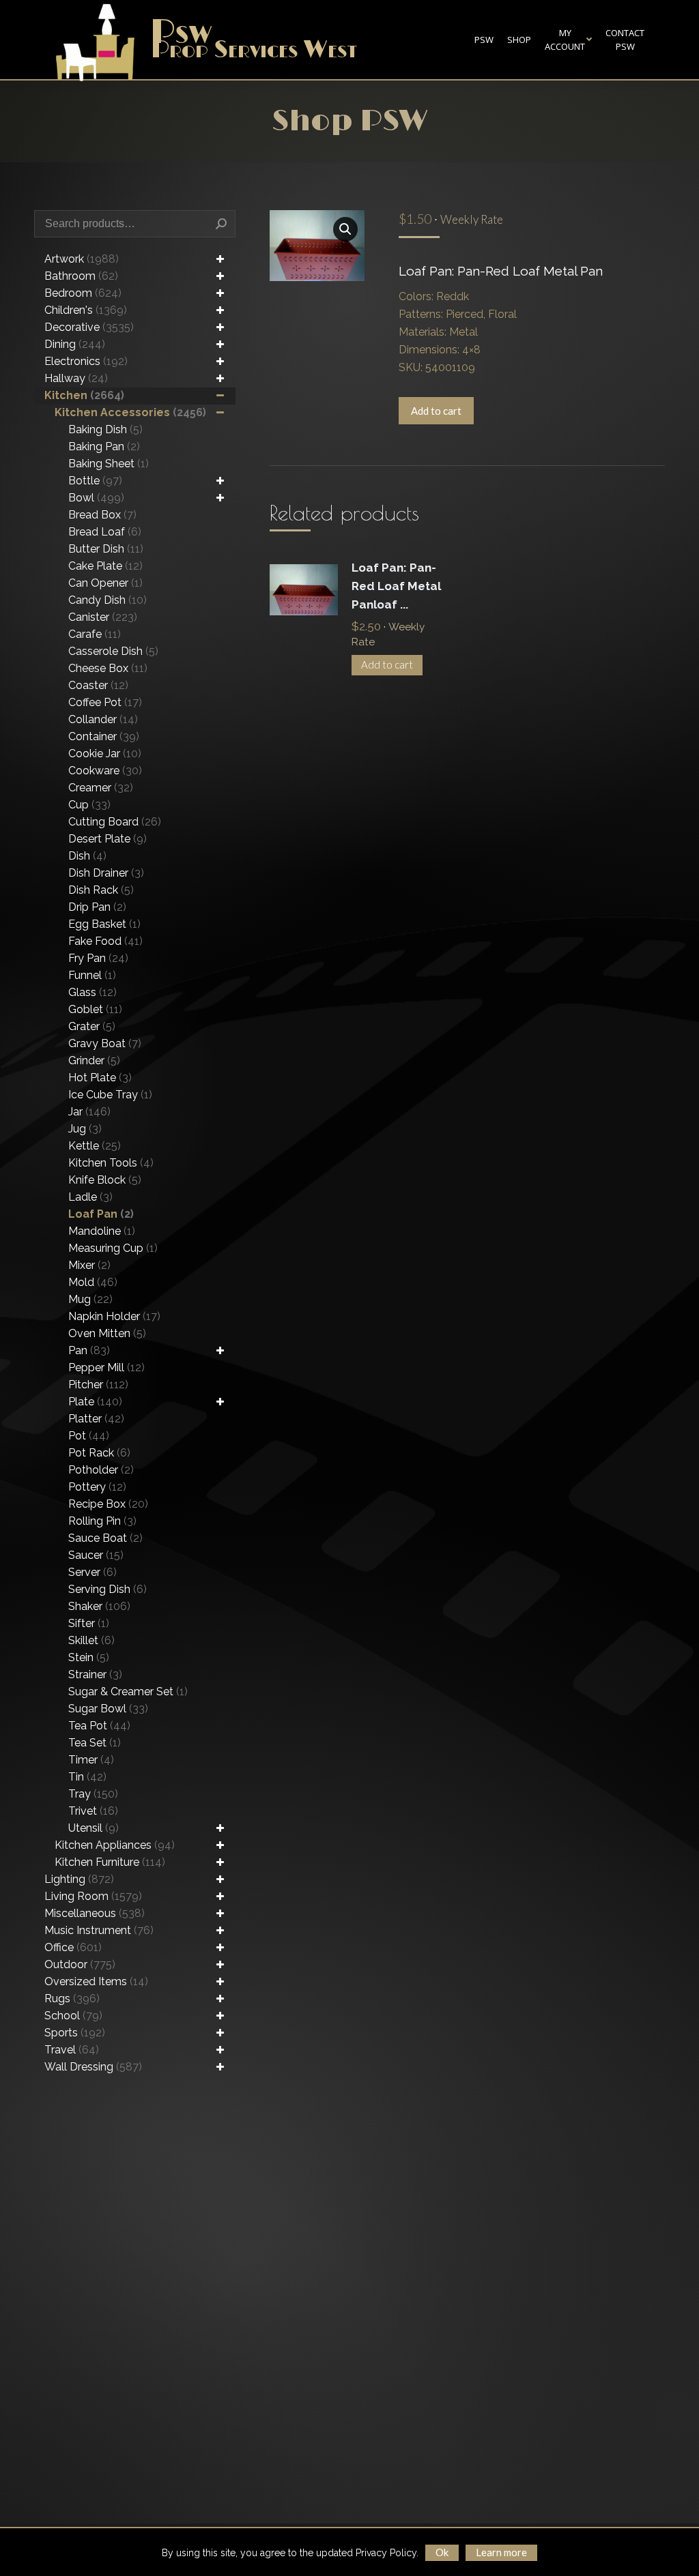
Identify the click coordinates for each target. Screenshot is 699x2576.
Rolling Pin (102, 1521)
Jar (89, 1112)
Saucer (96, 1555)
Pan (89, 1350)
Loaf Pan (101, 1214)
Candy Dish (108, 600)
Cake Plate (105, 566)
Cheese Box (108, 668)
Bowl (96, 498)
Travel (72, 2050)
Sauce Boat (105, 1538)
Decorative (89, 327)
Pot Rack (99, 1453)
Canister (103, 617)
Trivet (93, 1811)
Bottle (95, 481)
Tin (87, 1777)
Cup (89, 805)
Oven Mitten (107, 1333)
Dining (75, 344)
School (73, 2016)
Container (104, 736)
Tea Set (95, 1743)
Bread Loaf (105, 532)
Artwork (82, 259)
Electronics (86, 361)
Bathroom (81, 276)
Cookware (105, 771)
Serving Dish (108, 1589)
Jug (85, 1129)
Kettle (95, 1146)
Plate (95, 1402)
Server (92, 1572)
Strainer (95, 1674)
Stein (89, 1657)
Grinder (94, 1060)
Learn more (501, 2552)
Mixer (89, 1265)
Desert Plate (108, 839)
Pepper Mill (106, 1367)
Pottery (97, 1487)
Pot (89, 1436)
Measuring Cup (113, 1248)
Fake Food (105, 941)
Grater (92, 1026)
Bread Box (102, 515)
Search (221, 224)
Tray (93, 1794)
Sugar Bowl (108, 1709)
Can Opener (105, 583)
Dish (87, 856)
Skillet (91, 1640)
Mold (93, 1282)
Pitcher (98, 1385)
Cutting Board (115, 822)
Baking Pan (104, 447)
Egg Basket (104, 924)
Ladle (90, 1197)
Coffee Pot (105, 702)
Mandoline (102, 1231)
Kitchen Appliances (115, 1845)
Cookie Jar (105, 753)
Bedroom (83, 293)
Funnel (92, 975)
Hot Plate (100, 1078)
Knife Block (105, 1180)
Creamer (101, 788)
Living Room (93, 1896)
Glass (92, 992)
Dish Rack (101, 890)
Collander (103, 719)
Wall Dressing (93, 2067)
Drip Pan (97, 907)
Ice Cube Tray (110, 1095)
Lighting (79, 1879)
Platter (96, 1419)
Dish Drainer (106, 873)
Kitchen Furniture (110, 1862)
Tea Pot (99, 1726)
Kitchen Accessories (130, 412)
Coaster (98, 685)
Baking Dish (105, 429)
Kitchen (84, 395)
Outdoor (80, 1964)
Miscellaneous (95, 1913)
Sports (75, 2033)
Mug (90, 1299)
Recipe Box (108, 1504)
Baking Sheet (109, 464)
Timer (91, 1760)
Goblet (95, 1009)
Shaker (99, 1606)
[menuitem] (484, 40)
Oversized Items (96, 1981)
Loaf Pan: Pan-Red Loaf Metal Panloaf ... (396, 586)
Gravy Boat (105, 1043)
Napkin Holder (114, 1316)
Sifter (89, 1623)
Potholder (101, 1470)
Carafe (95, 634)
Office (73, 1947)
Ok (442, 2552)
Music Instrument (99, 1930)
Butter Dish (106, 549)
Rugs (72, 1999)
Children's (86, 310)
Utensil (94, 1828)
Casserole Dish (113, 651)
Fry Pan (98, 958)
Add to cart (436, 411)
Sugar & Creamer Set (128, 1692)
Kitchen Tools (111, 1163)
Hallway (76, 378)
